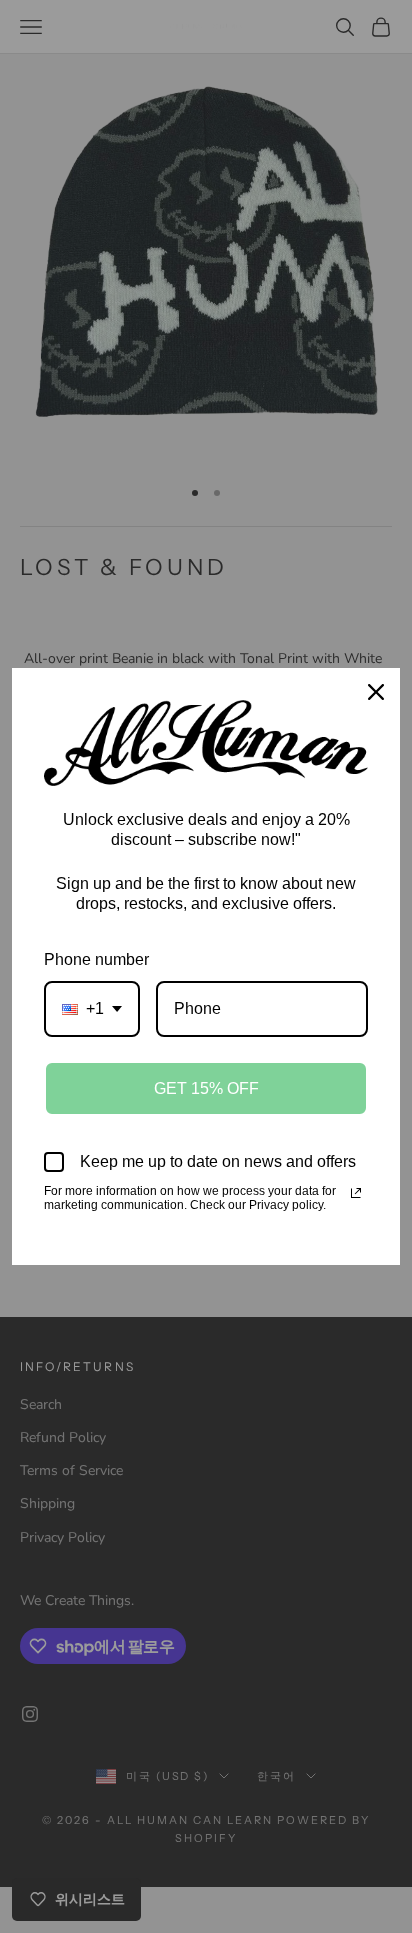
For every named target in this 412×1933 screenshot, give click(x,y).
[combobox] (92, 1008)
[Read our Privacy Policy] (356, 1193)
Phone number (96, 959)
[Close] (376, 692)
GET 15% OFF (206, 1088)
